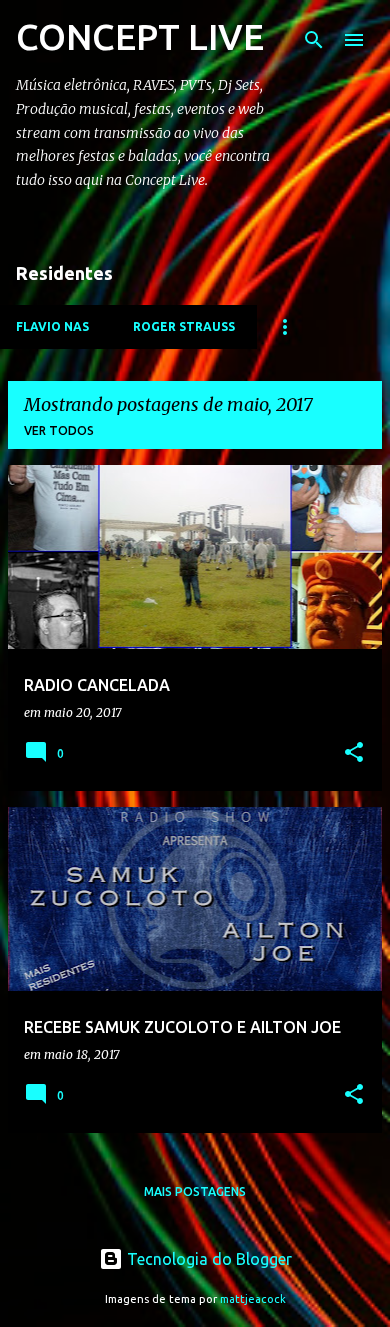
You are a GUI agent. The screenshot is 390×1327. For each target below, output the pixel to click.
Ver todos (59, 430)
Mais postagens (195, 1191)
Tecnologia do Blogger (207, 1259)
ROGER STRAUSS (184, 326)
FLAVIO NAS (52, 326)
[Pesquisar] (314, 40)
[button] (354, 753)
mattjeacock (253, 1299)
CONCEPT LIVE (140, 36)
